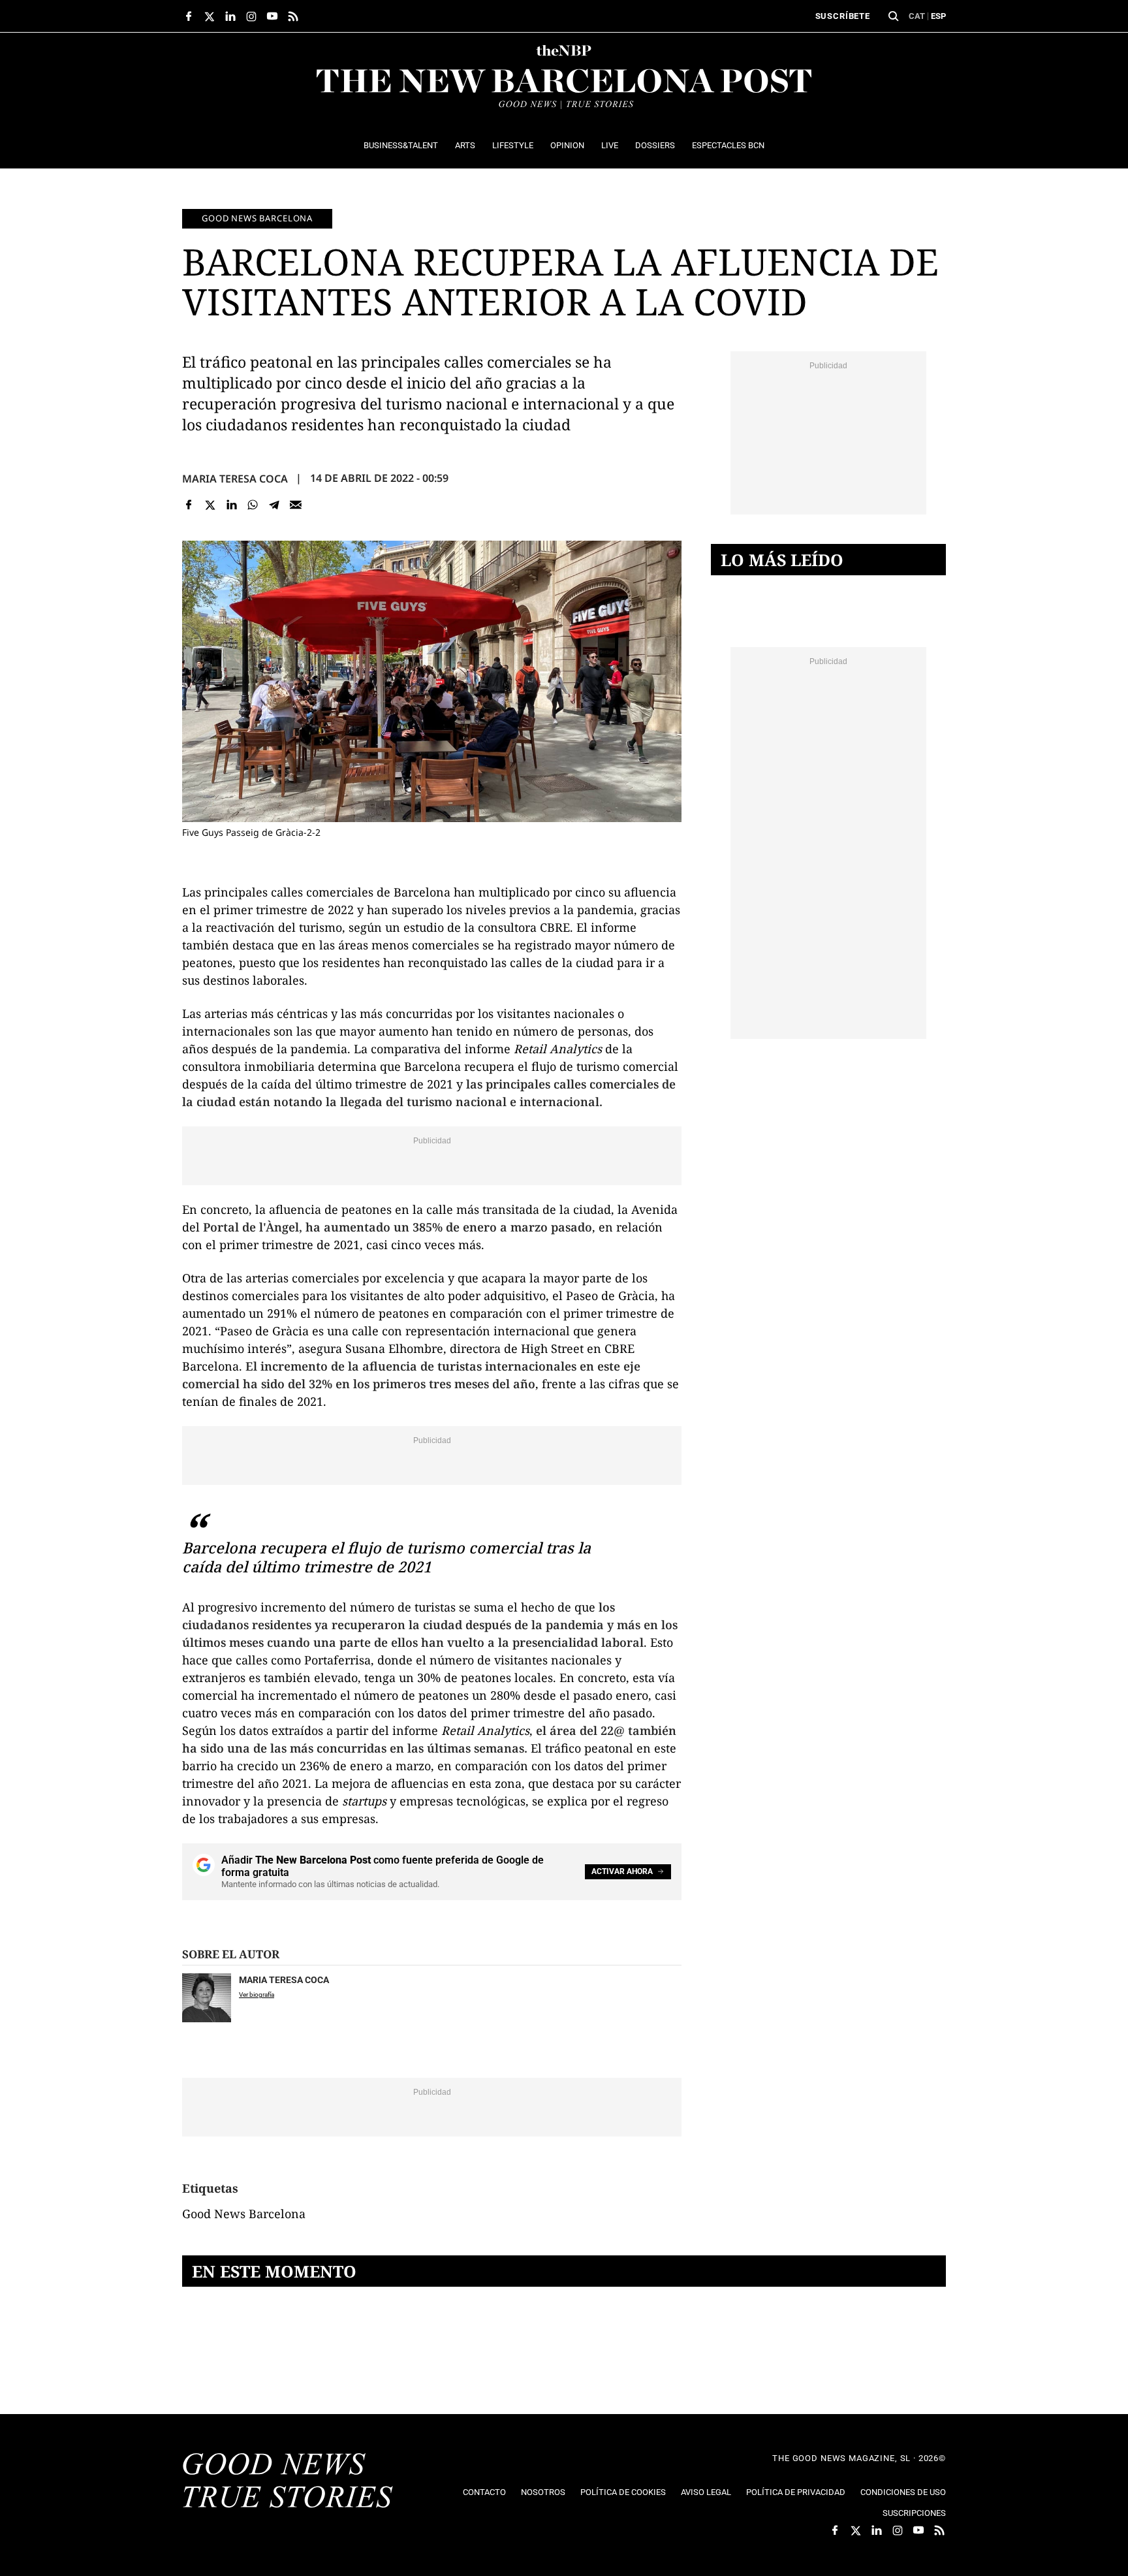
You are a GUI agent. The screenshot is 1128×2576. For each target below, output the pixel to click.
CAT (917, 16)
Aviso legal (706, 2492)
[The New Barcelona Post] (288, 2482)
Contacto (484, 2492)
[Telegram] (274, 505)
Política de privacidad (796, 2492)
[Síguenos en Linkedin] (230, 16)
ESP (938, 16)
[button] (894, 16)
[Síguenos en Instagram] (251, 16)
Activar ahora (622, 1871)
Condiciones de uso (903, 2492)
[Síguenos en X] (210, 16)
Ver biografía (257, 1995)
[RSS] (293, 16)
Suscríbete (843, 16)
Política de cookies (623, 2492)
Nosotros (543, 2492)
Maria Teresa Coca (235, 479)
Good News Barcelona (257, 218)
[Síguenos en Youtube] (272, 16)
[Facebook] (189, 505)
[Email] (295, 505)
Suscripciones (914, 2513)
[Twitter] (211, 505)
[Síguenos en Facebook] (189, 16)
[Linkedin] (231, 505)
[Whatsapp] (253, 505)
